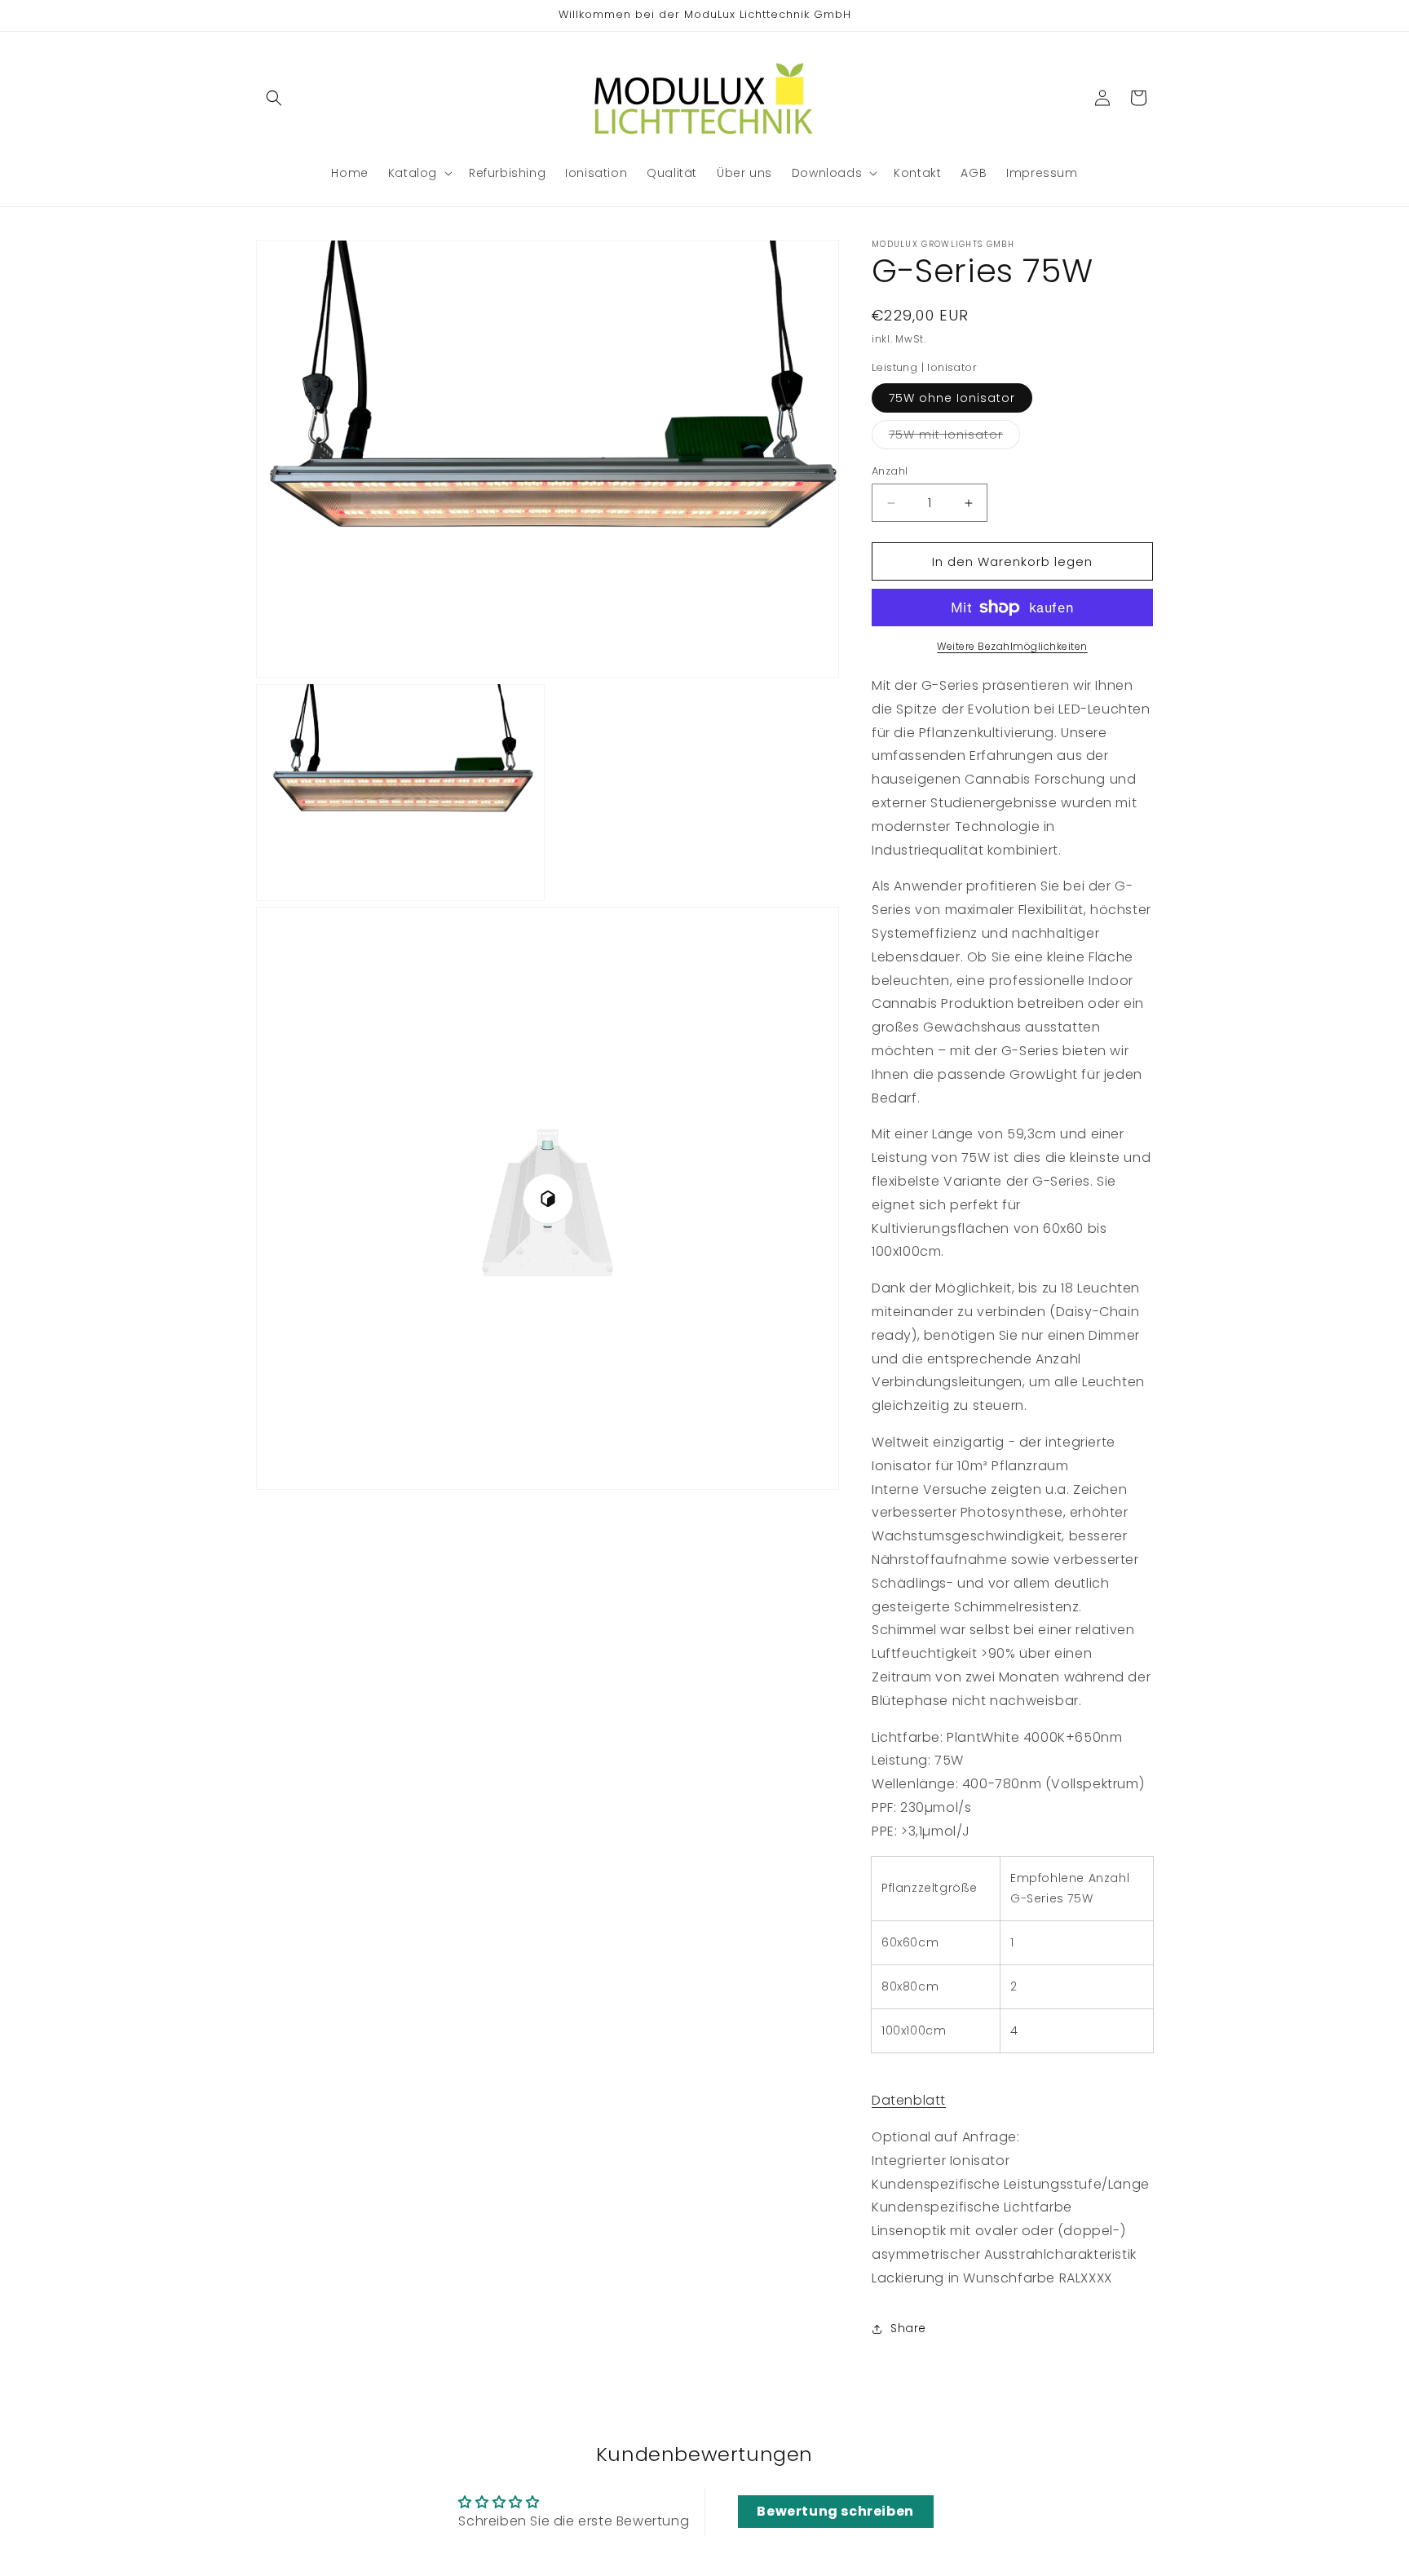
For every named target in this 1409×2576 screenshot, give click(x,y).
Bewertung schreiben (835, 2511)
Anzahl (890, 471)
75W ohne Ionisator (952, 398)
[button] (274, 98)
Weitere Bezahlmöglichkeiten (1012, 646)
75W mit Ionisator (954, 437)
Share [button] (908, 2328)
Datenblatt (909, 2100)
